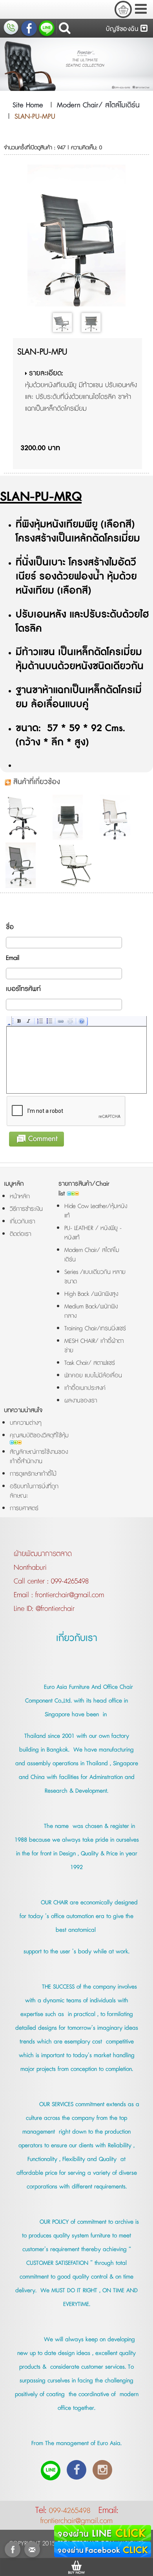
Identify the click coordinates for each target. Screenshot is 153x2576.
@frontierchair (54, 1609)
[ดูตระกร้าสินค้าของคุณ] (123, 9)
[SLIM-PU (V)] (75, 817)
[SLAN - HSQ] (122, 817)
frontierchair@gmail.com (68, 1595)
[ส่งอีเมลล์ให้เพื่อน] (32, 2549)
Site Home (28, 105)
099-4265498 (70, 1581)
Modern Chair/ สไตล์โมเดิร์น (98, 105)
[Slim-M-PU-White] (28, 817)
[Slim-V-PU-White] (75, 865)
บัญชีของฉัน (123, 29)
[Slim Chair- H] (28, 865)
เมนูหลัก (14, 1184)
